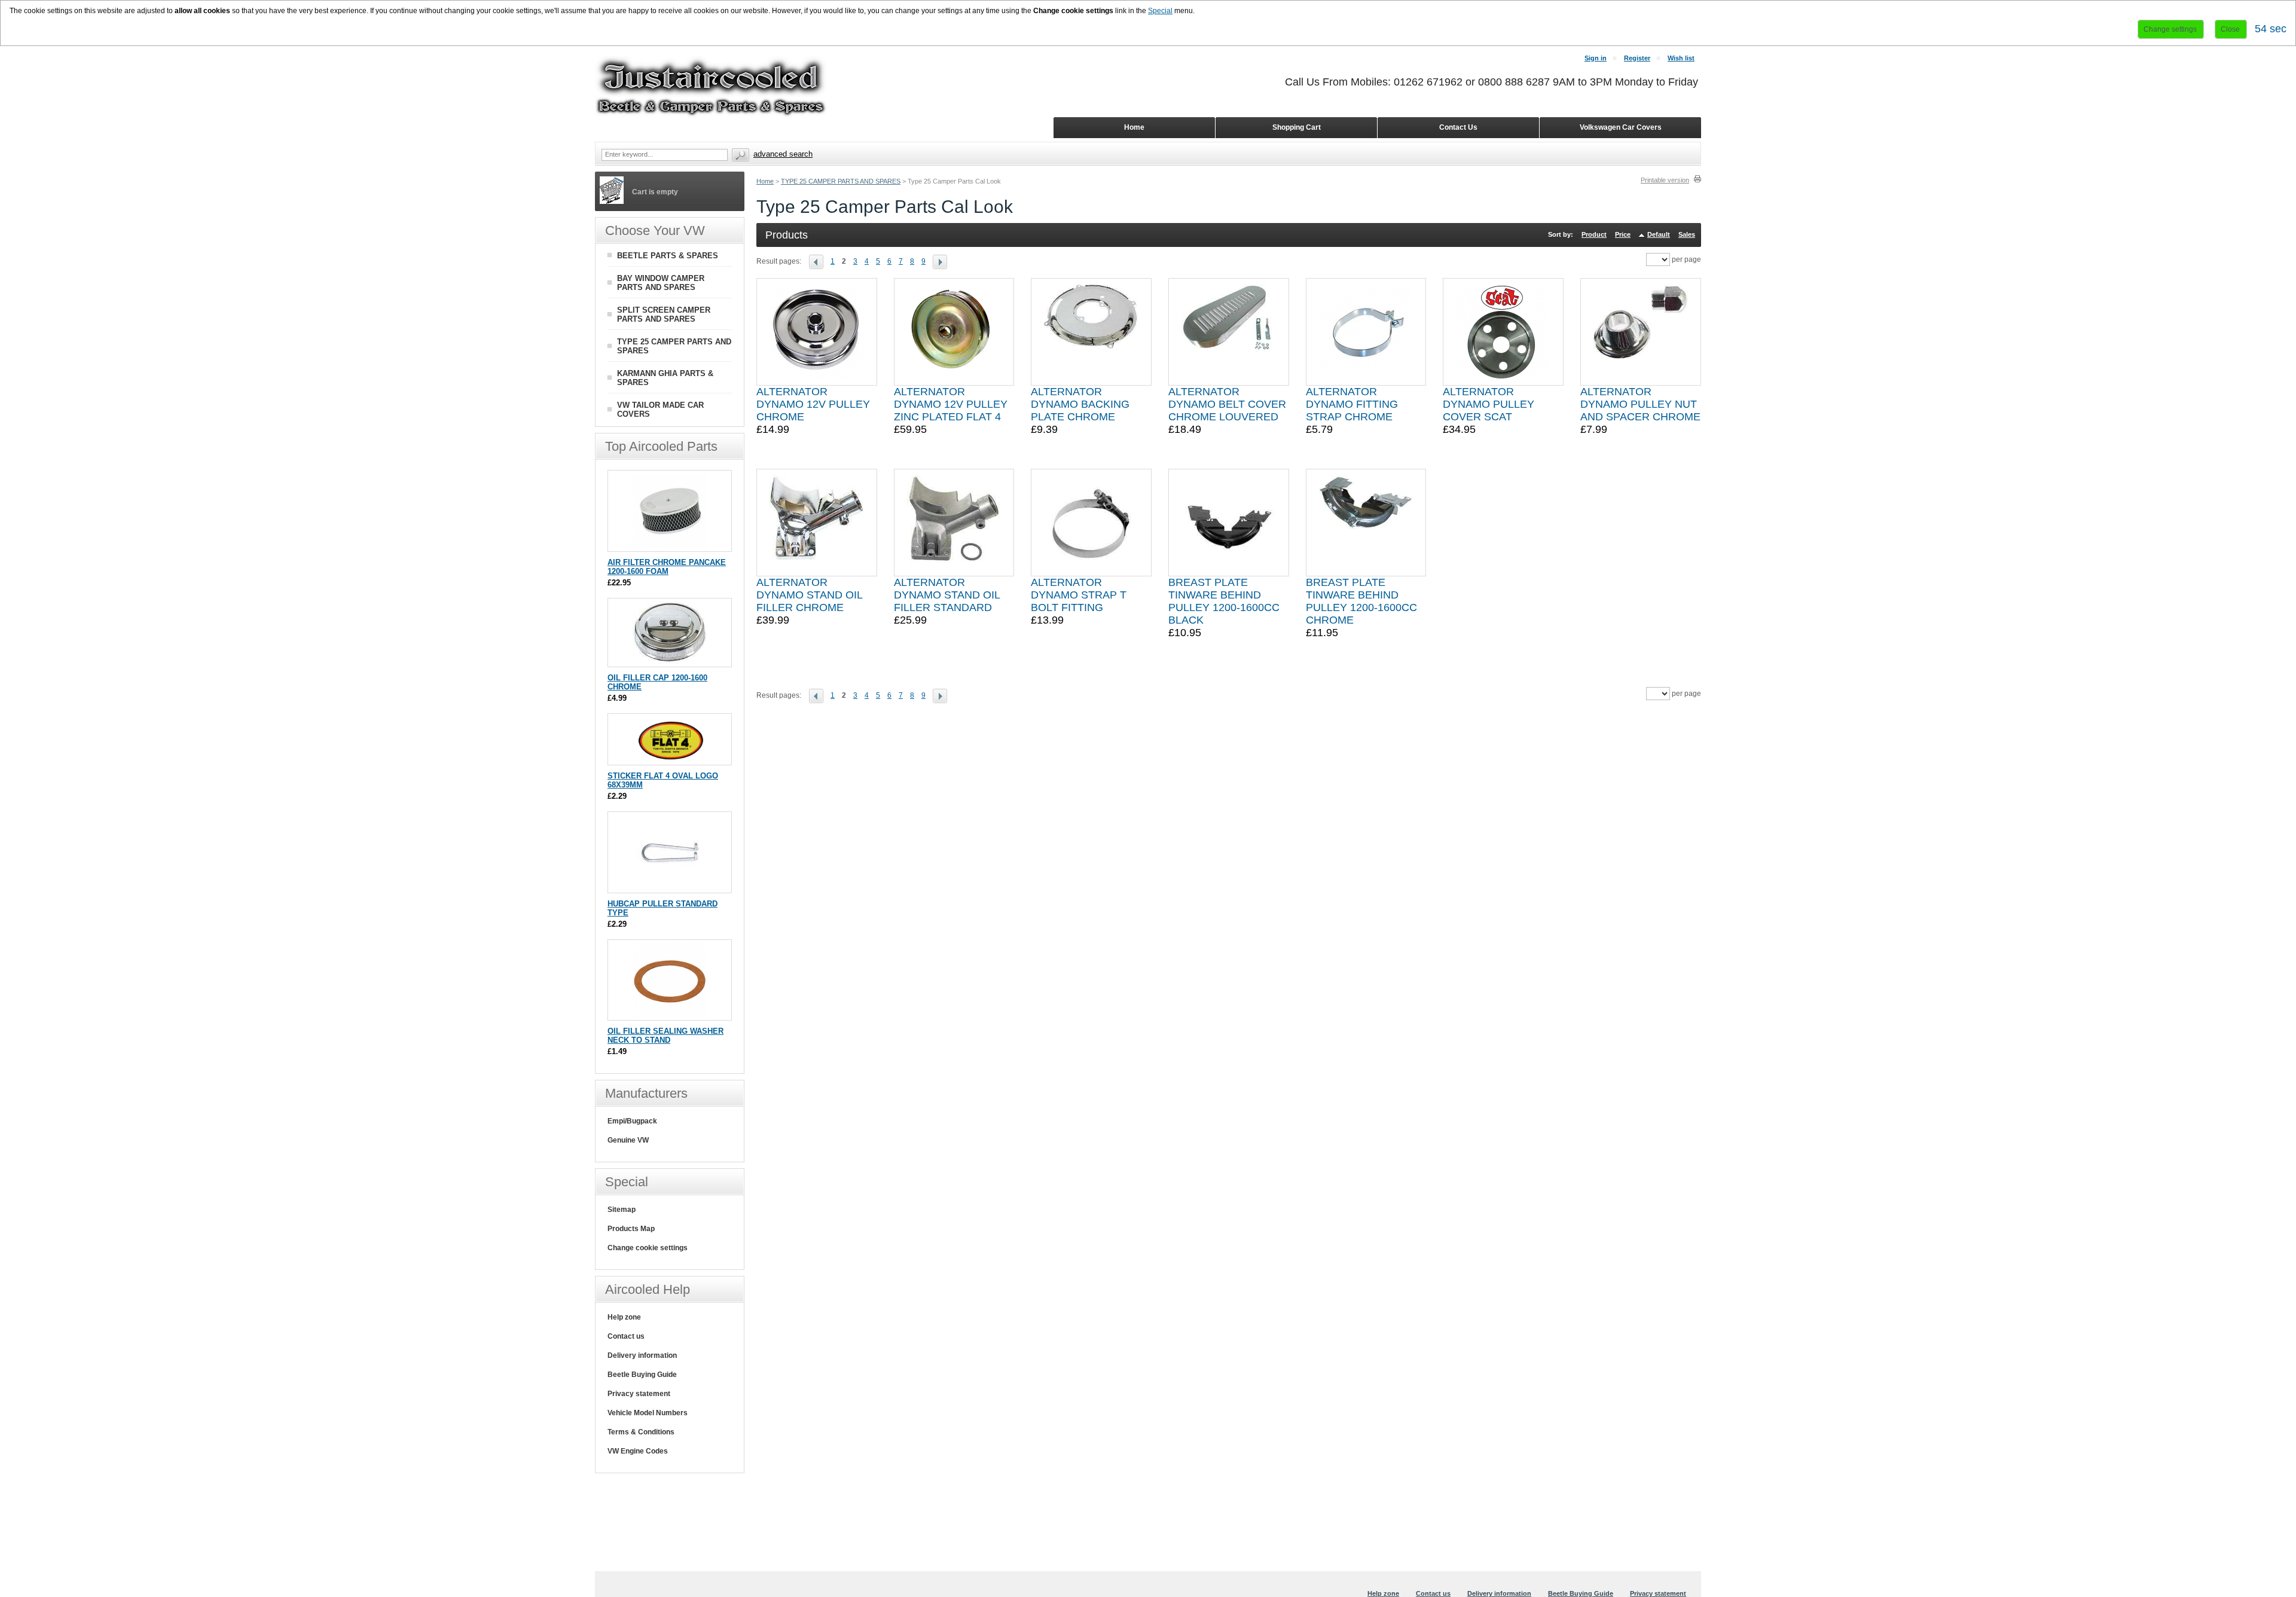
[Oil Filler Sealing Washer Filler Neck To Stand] (670, 1014)
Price (1623, 234)
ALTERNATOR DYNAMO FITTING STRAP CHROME (1352, 404)
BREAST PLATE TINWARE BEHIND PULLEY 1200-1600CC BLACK (1224, 601)
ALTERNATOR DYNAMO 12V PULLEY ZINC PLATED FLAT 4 (951, 404)
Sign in (1596, 58)
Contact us (626, 1336)
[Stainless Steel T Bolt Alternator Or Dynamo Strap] (1091, 523)
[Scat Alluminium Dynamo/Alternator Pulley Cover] (1503, 332)
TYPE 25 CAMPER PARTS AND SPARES (841, 181)
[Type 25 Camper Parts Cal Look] (820, 261)
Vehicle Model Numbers (648, 1413)
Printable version (1665, 180)
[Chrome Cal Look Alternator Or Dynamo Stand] (817, 523)
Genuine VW (628, 1140)
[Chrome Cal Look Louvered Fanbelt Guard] (1229, 332)
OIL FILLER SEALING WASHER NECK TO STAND (665, 1036)
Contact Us (1458, 127)
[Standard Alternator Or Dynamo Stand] (954, 523)
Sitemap (622, 1210)
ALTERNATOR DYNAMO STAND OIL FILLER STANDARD (947, 595)
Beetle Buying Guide (642, 1375)
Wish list (1681, 58)
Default (1659, 234)
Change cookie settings (648, 1248)
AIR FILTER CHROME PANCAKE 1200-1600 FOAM (667, 567)
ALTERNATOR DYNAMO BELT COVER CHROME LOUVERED (1227, 404)
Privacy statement (639, 1394)
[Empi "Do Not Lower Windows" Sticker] (670, 759)
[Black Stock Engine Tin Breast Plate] (1229, 523)
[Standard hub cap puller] (670, 887)
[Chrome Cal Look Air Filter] (670, 546)
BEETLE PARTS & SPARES (668, 256)
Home (765, 181)
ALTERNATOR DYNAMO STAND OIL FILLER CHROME (809, 595)
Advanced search (783, 154)
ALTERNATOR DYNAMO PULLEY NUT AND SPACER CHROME (1640, 404)
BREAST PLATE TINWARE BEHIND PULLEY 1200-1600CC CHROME (1361, 601)
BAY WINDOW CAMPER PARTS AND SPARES (661, 283)
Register (1637, 58)
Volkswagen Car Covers (1621, 127)
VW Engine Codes (638, 1451)
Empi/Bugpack (632, 1121)
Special (1160, 11)
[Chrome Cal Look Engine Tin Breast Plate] (1366, 523)
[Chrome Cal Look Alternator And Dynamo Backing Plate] (1091, 332)
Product (1594, 234)
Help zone (624, 1317)
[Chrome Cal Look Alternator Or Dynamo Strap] (1366, 332)
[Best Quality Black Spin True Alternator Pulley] (954, 332)
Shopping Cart (1297, 127)
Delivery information (642, 1355)
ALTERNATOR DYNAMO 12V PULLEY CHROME (813, 404)
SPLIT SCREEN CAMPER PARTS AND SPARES (664, 314)
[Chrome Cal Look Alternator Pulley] (817, 332)
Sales (1687, 234)
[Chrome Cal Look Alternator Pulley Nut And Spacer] (1641, 332)
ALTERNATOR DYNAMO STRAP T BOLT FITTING (1079, 595)
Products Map (631, 1229)
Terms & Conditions (641, 1432)
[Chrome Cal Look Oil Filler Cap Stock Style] (670, 661)
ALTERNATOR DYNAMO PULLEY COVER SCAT (1489, 404)
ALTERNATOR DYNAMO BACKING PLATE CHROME (1080, 404)
